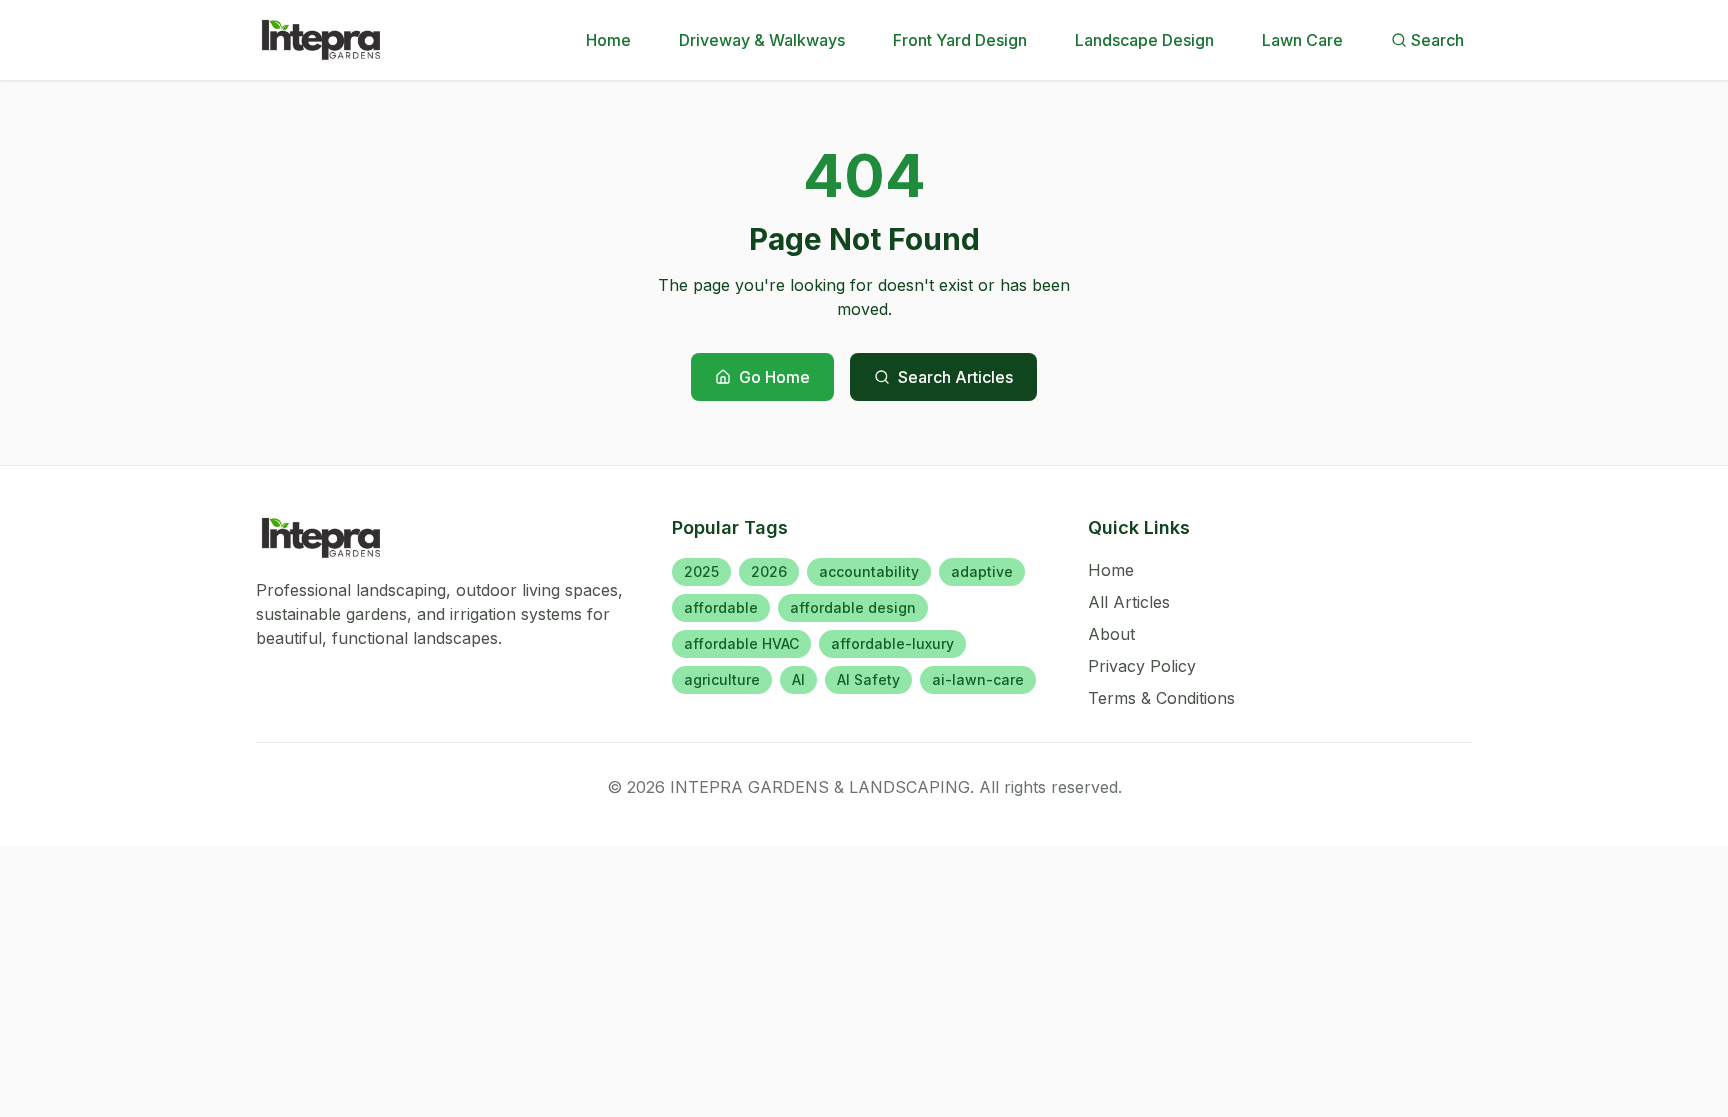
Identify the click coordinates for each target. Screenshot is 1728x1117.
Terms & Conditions (1161, 698)
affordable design (853, 607)
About (1111, 634)
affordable (721, 607)
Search (1437, 40)
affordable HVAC (741, 643)
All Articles (1129, 602)
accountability (869, 571)
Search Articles (955, 377)
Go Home (774, 377)
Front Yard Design (960, 40)
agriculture (722, 679)
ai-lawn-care (978, 679)
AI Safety (868, 679)
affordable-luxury (892, 643)
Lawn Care (1302, 40)
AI (798, 679)
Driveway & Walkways (762, 40)
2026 (769, 571)
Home (608, 40)
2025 (701, 571)
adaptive (982, 571)
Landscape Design (1144, 40)
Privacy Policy (1142, 666)
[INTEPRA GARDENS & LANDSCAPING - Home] (321, 40)
